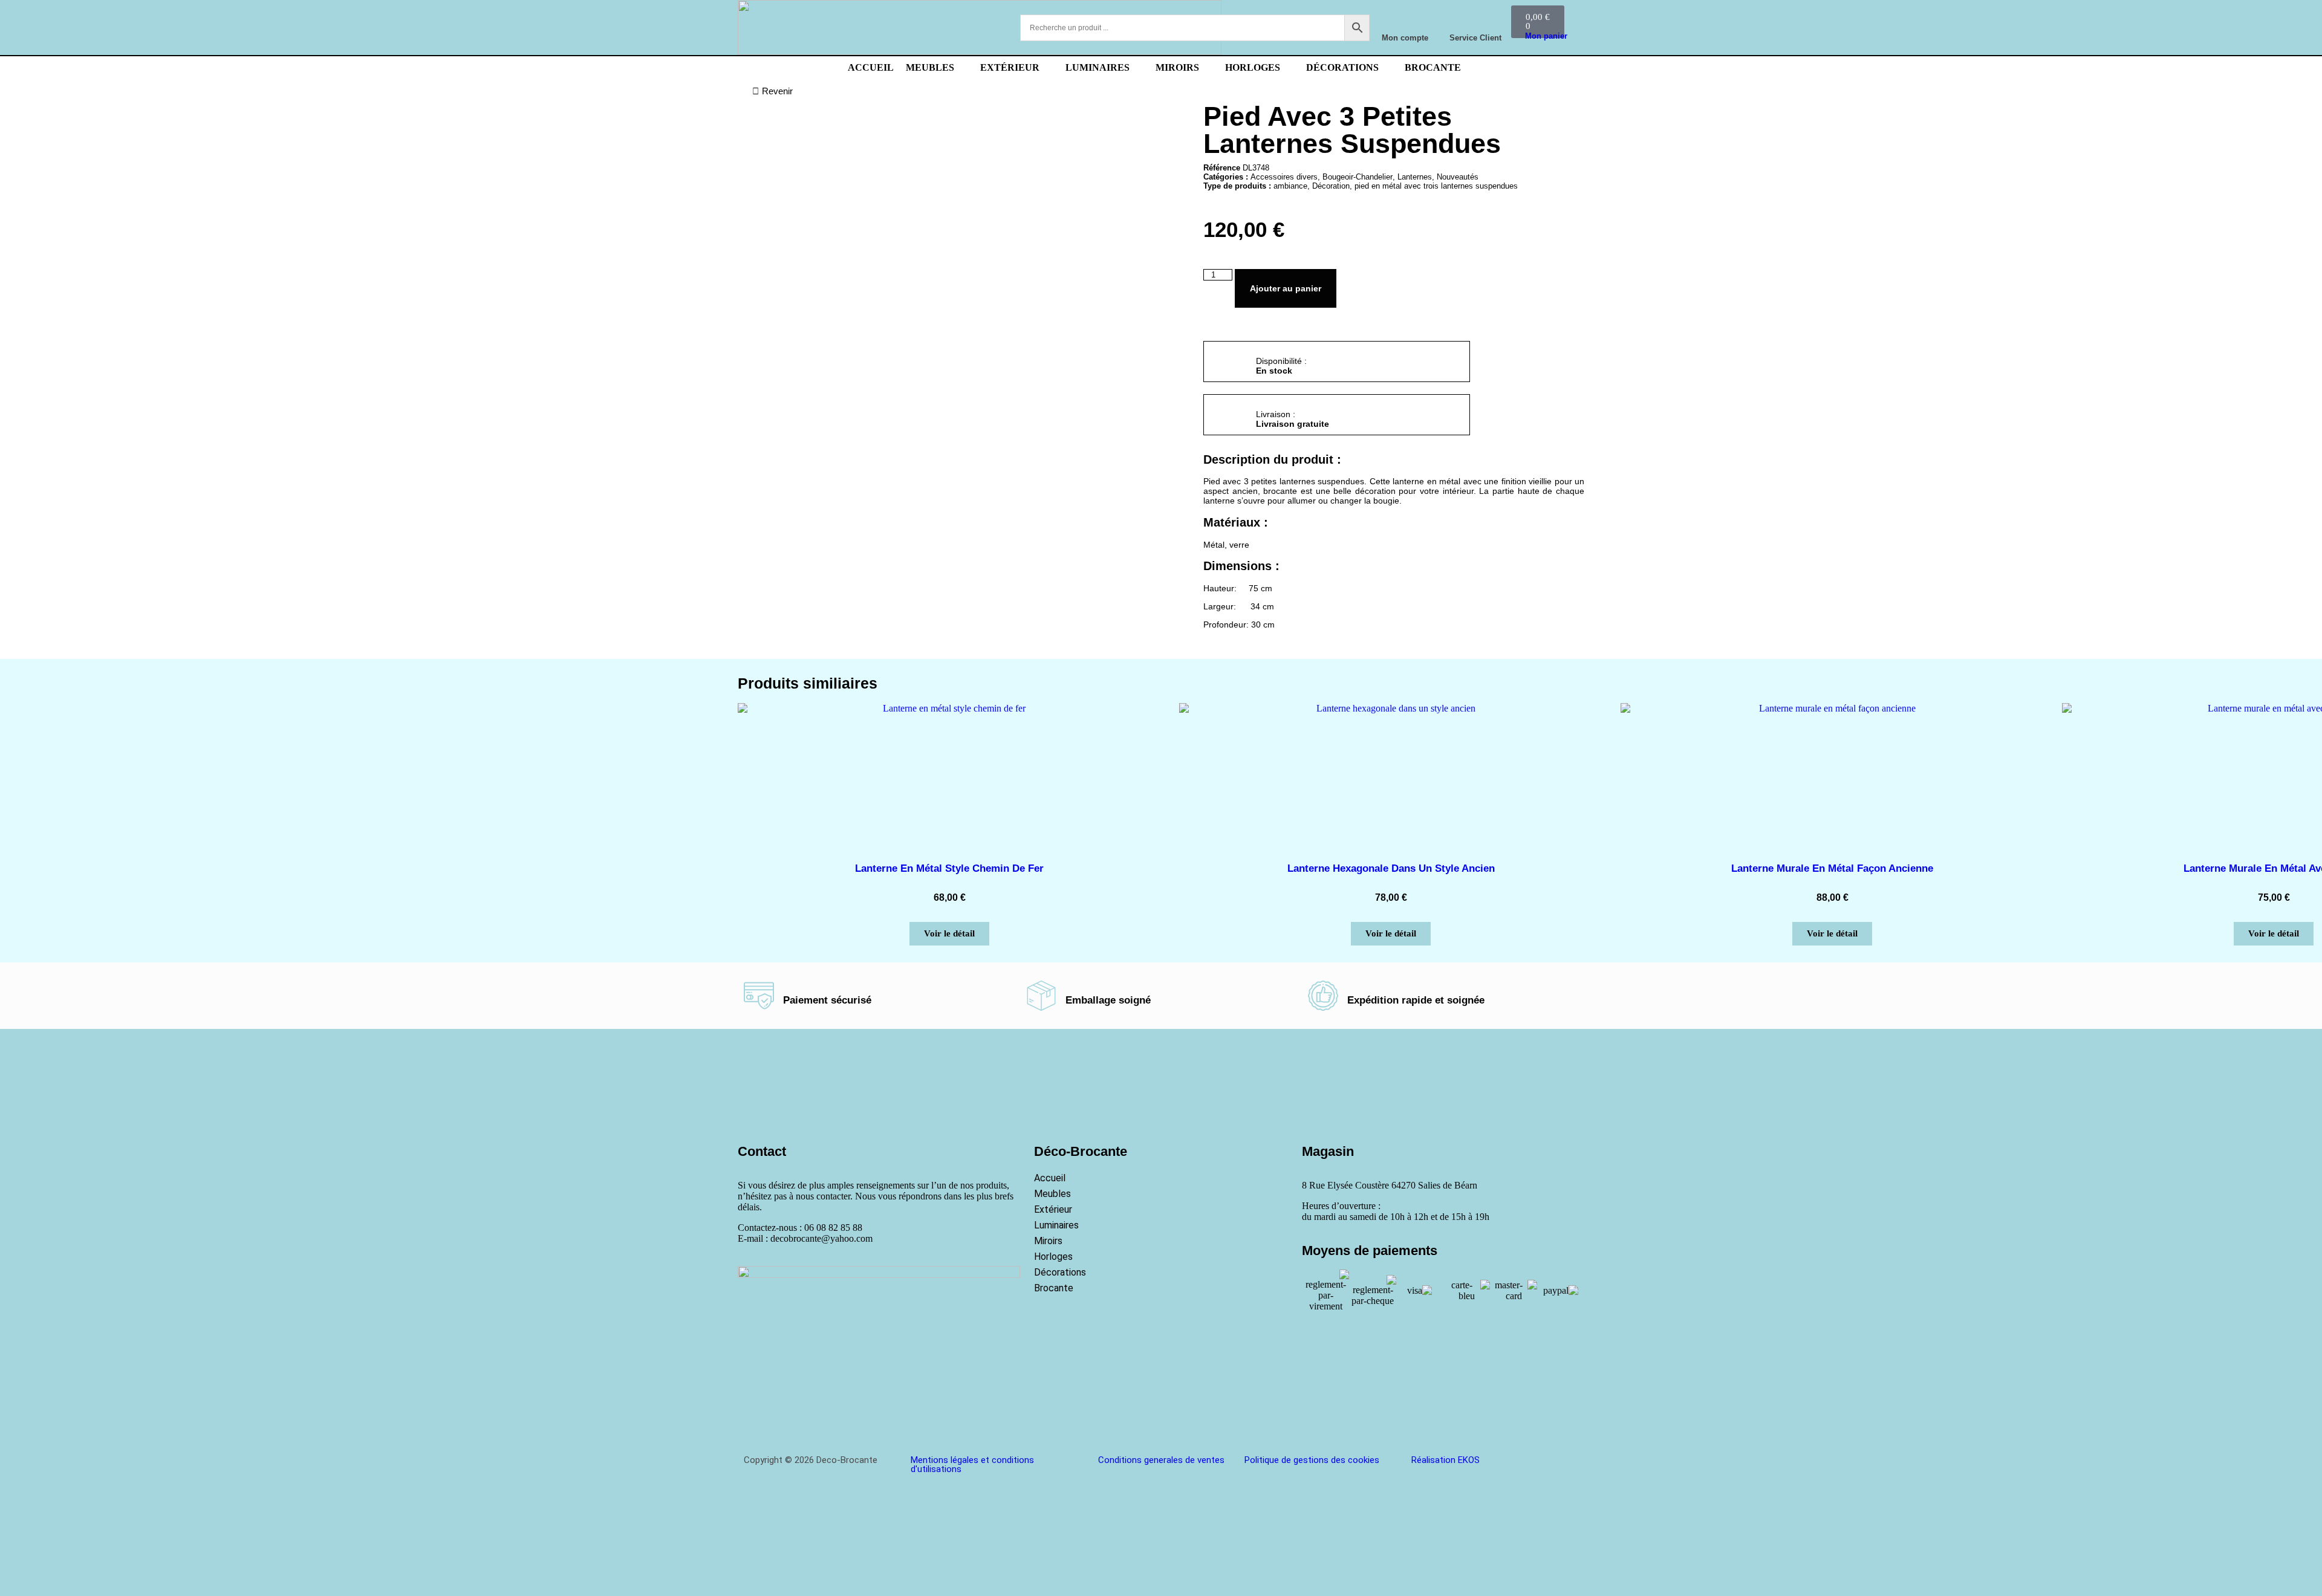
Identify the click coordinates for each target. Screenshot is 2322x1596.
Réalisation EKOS (1446, 1460)
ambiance (1290, 186)
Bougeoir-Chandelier (1358, 177)
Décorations (1060, 1272)
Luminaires (1056, 1225)
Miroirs (1048, 1241)
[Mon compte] (1405, 19)
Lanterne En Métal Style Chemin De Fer (949, 868)
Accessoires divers (1284, 177)
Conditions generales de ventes (1161, 1460)
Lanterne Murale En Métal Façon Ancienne (1832, 868)
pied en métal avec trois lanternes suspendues (1436, 186)
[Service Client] (1475, 19)
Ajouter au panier (1286, 288)
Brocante (1054, 1288)
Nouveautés (1458, 177)
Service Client (1475, 38)
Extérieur (1053, 1209)
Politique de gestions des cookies (1312, 1460)
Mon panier (1546, 36)
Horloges (1053, 1257)
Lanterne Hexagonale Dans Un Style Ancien (1391, 868)
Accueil (1050, 1178)
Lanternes (1415, 177)
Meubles (1052, 1194)
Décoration (1331, 186)
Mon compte (1405, 38)
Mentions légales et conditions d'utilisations (972, 1465)
